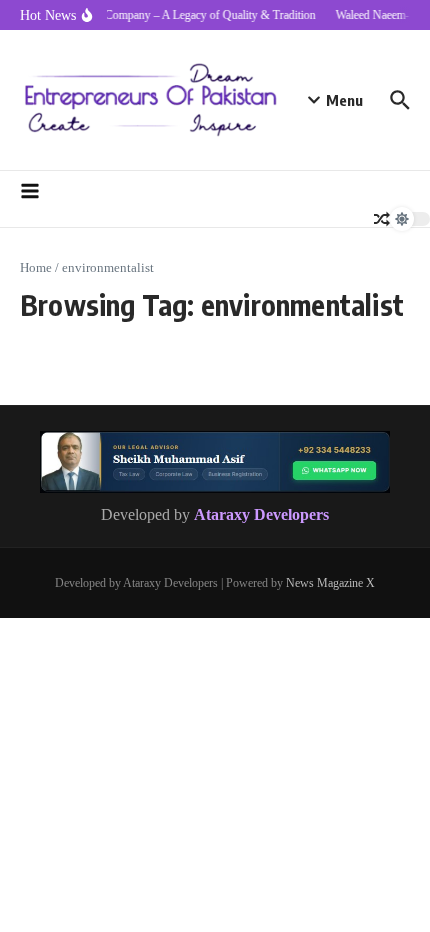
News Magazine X (330, 583)
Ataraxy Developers (261, 514)
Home (36, 267)
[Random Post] (382, 219)
